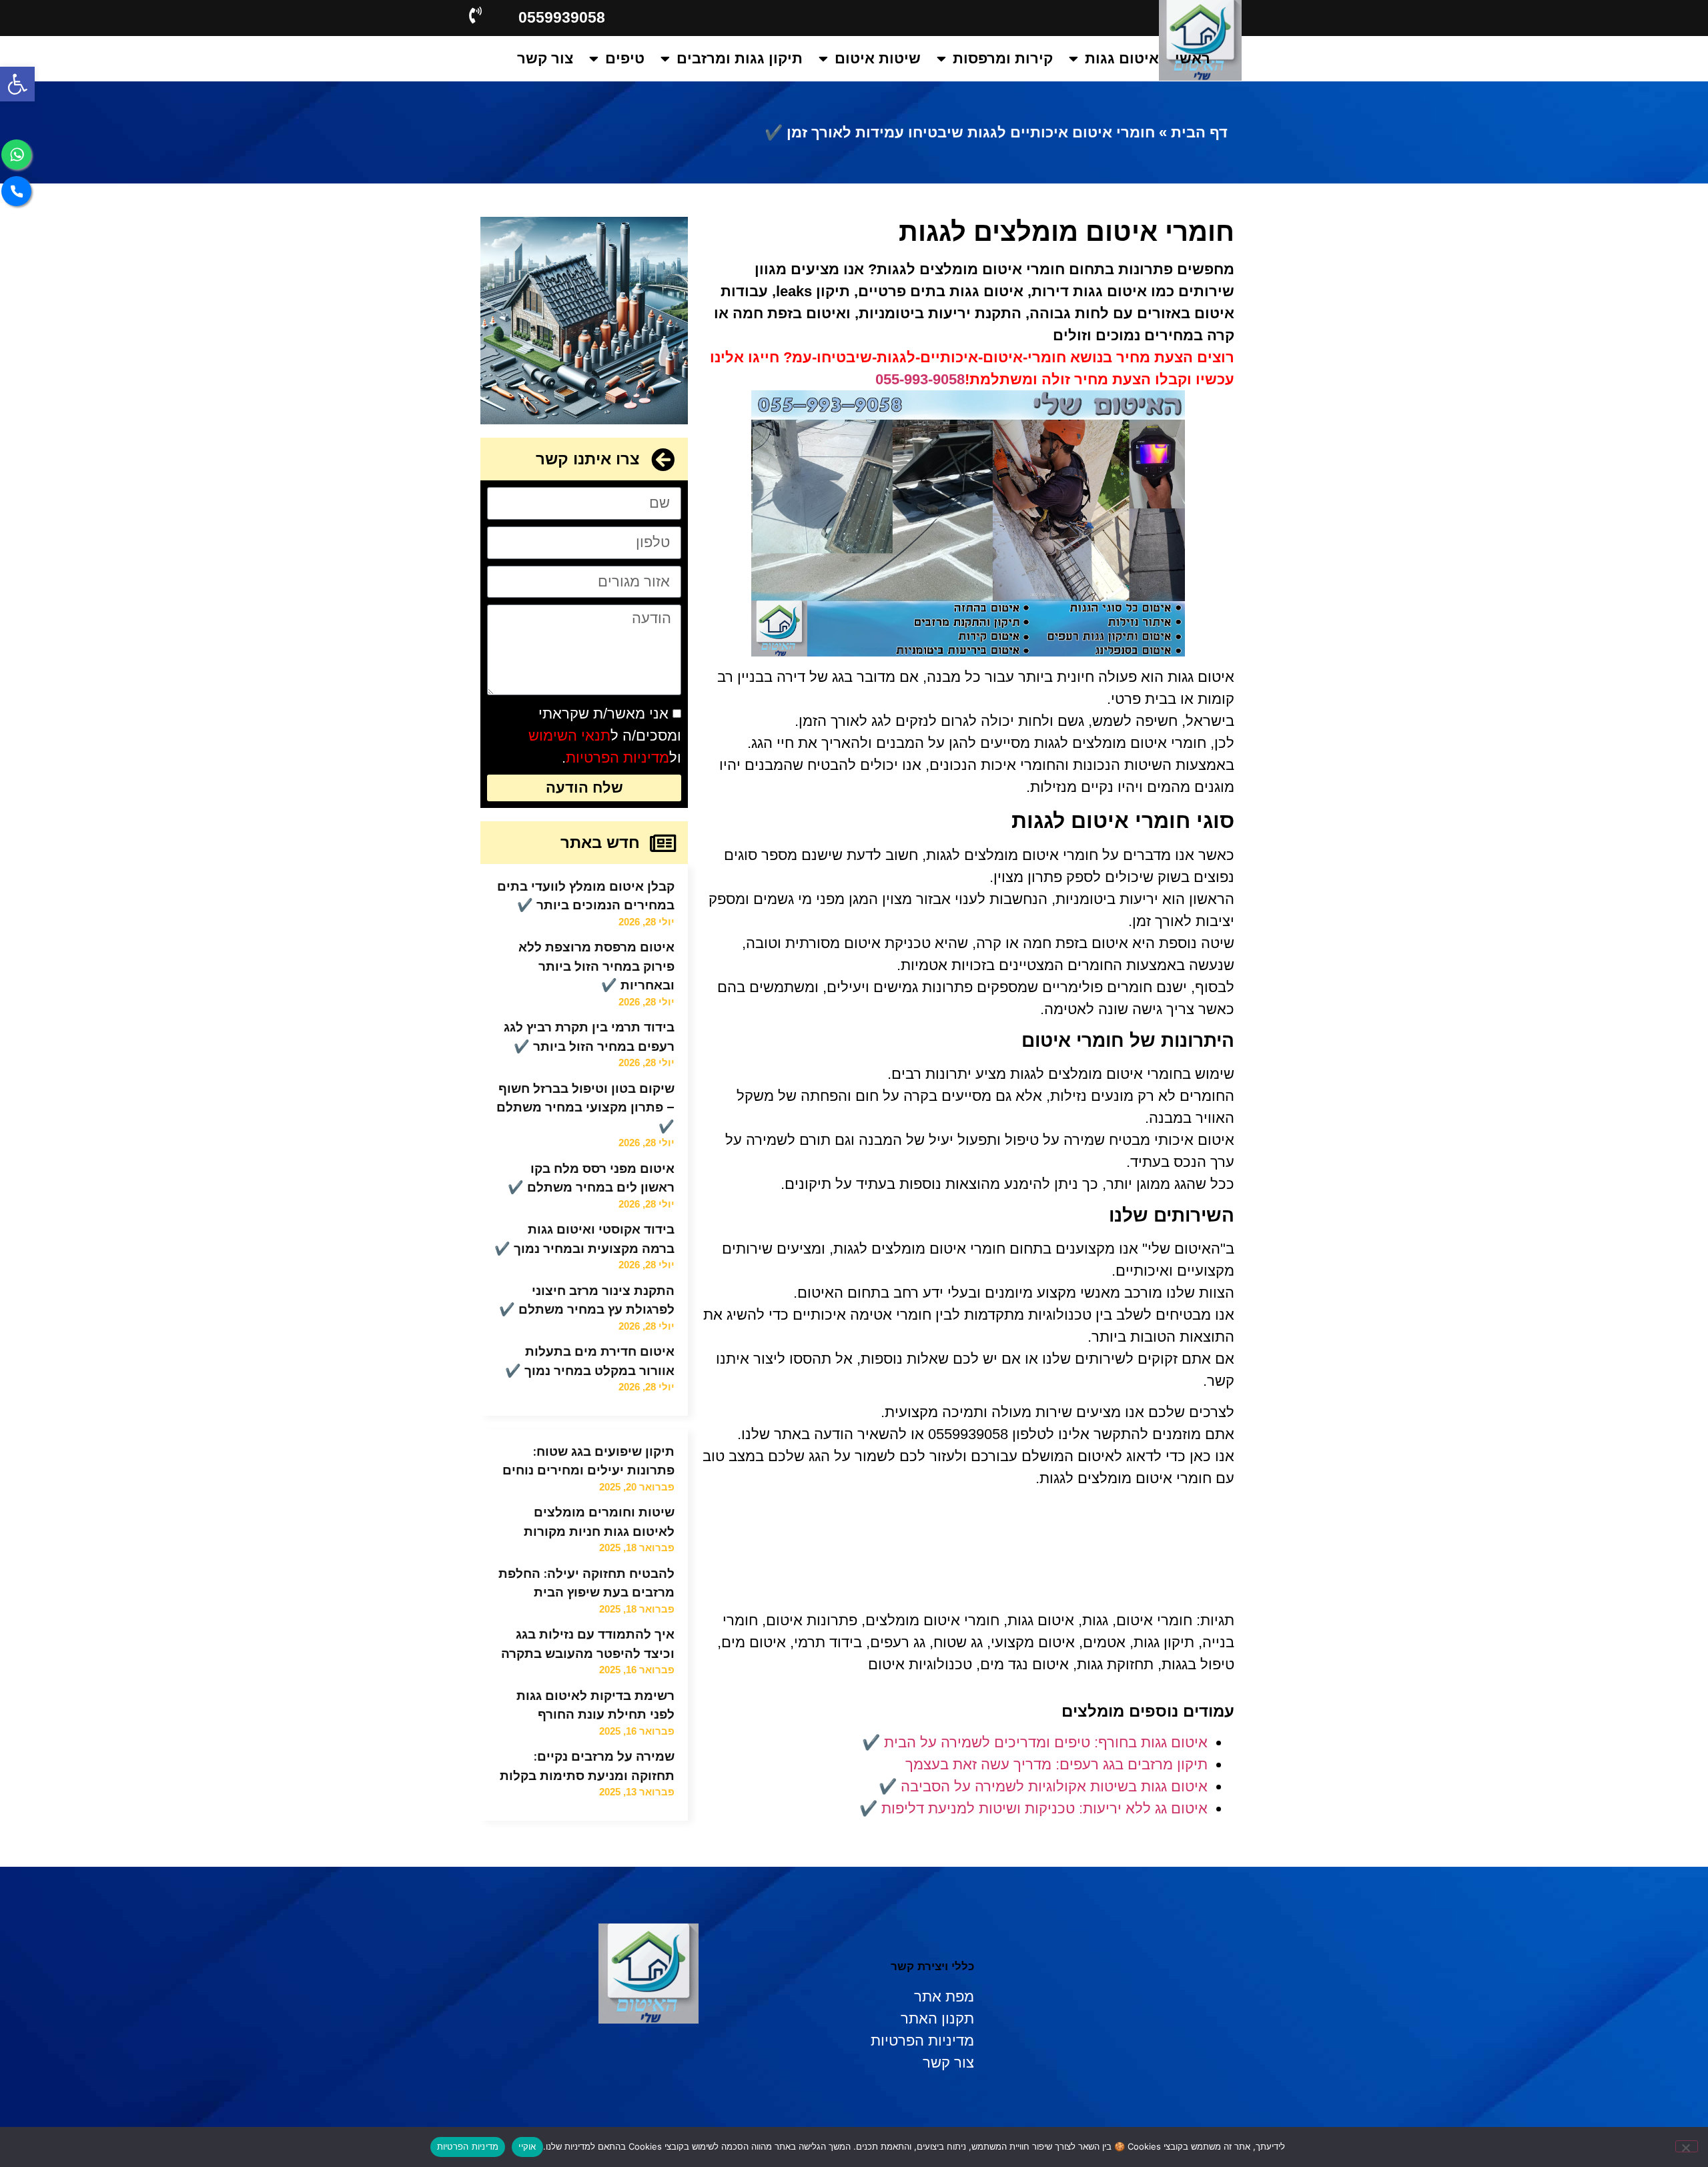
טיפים (625, 58)
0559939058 (562, 17)
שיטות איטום (878, 58)
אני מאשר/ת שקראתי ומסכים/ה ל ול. (605, 736)
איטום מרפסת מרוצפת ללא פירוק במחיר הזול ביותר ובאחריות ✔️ (596, 966)
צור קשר (545, 58)
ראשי (1193, 58)
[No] (1687, 2146)
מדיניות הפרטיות (617, 758)
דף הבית (1199, 132)
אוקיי (527, 2146)
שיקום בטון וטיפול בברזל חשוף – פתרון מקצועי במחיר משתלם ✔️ (585, 1108)
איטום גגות (1122, 58)
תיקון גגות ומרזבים (740, 58)
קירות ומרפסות (1003, 58)
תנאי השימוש (569, 736)
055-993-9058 (920, 379)
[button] (17, 84)
